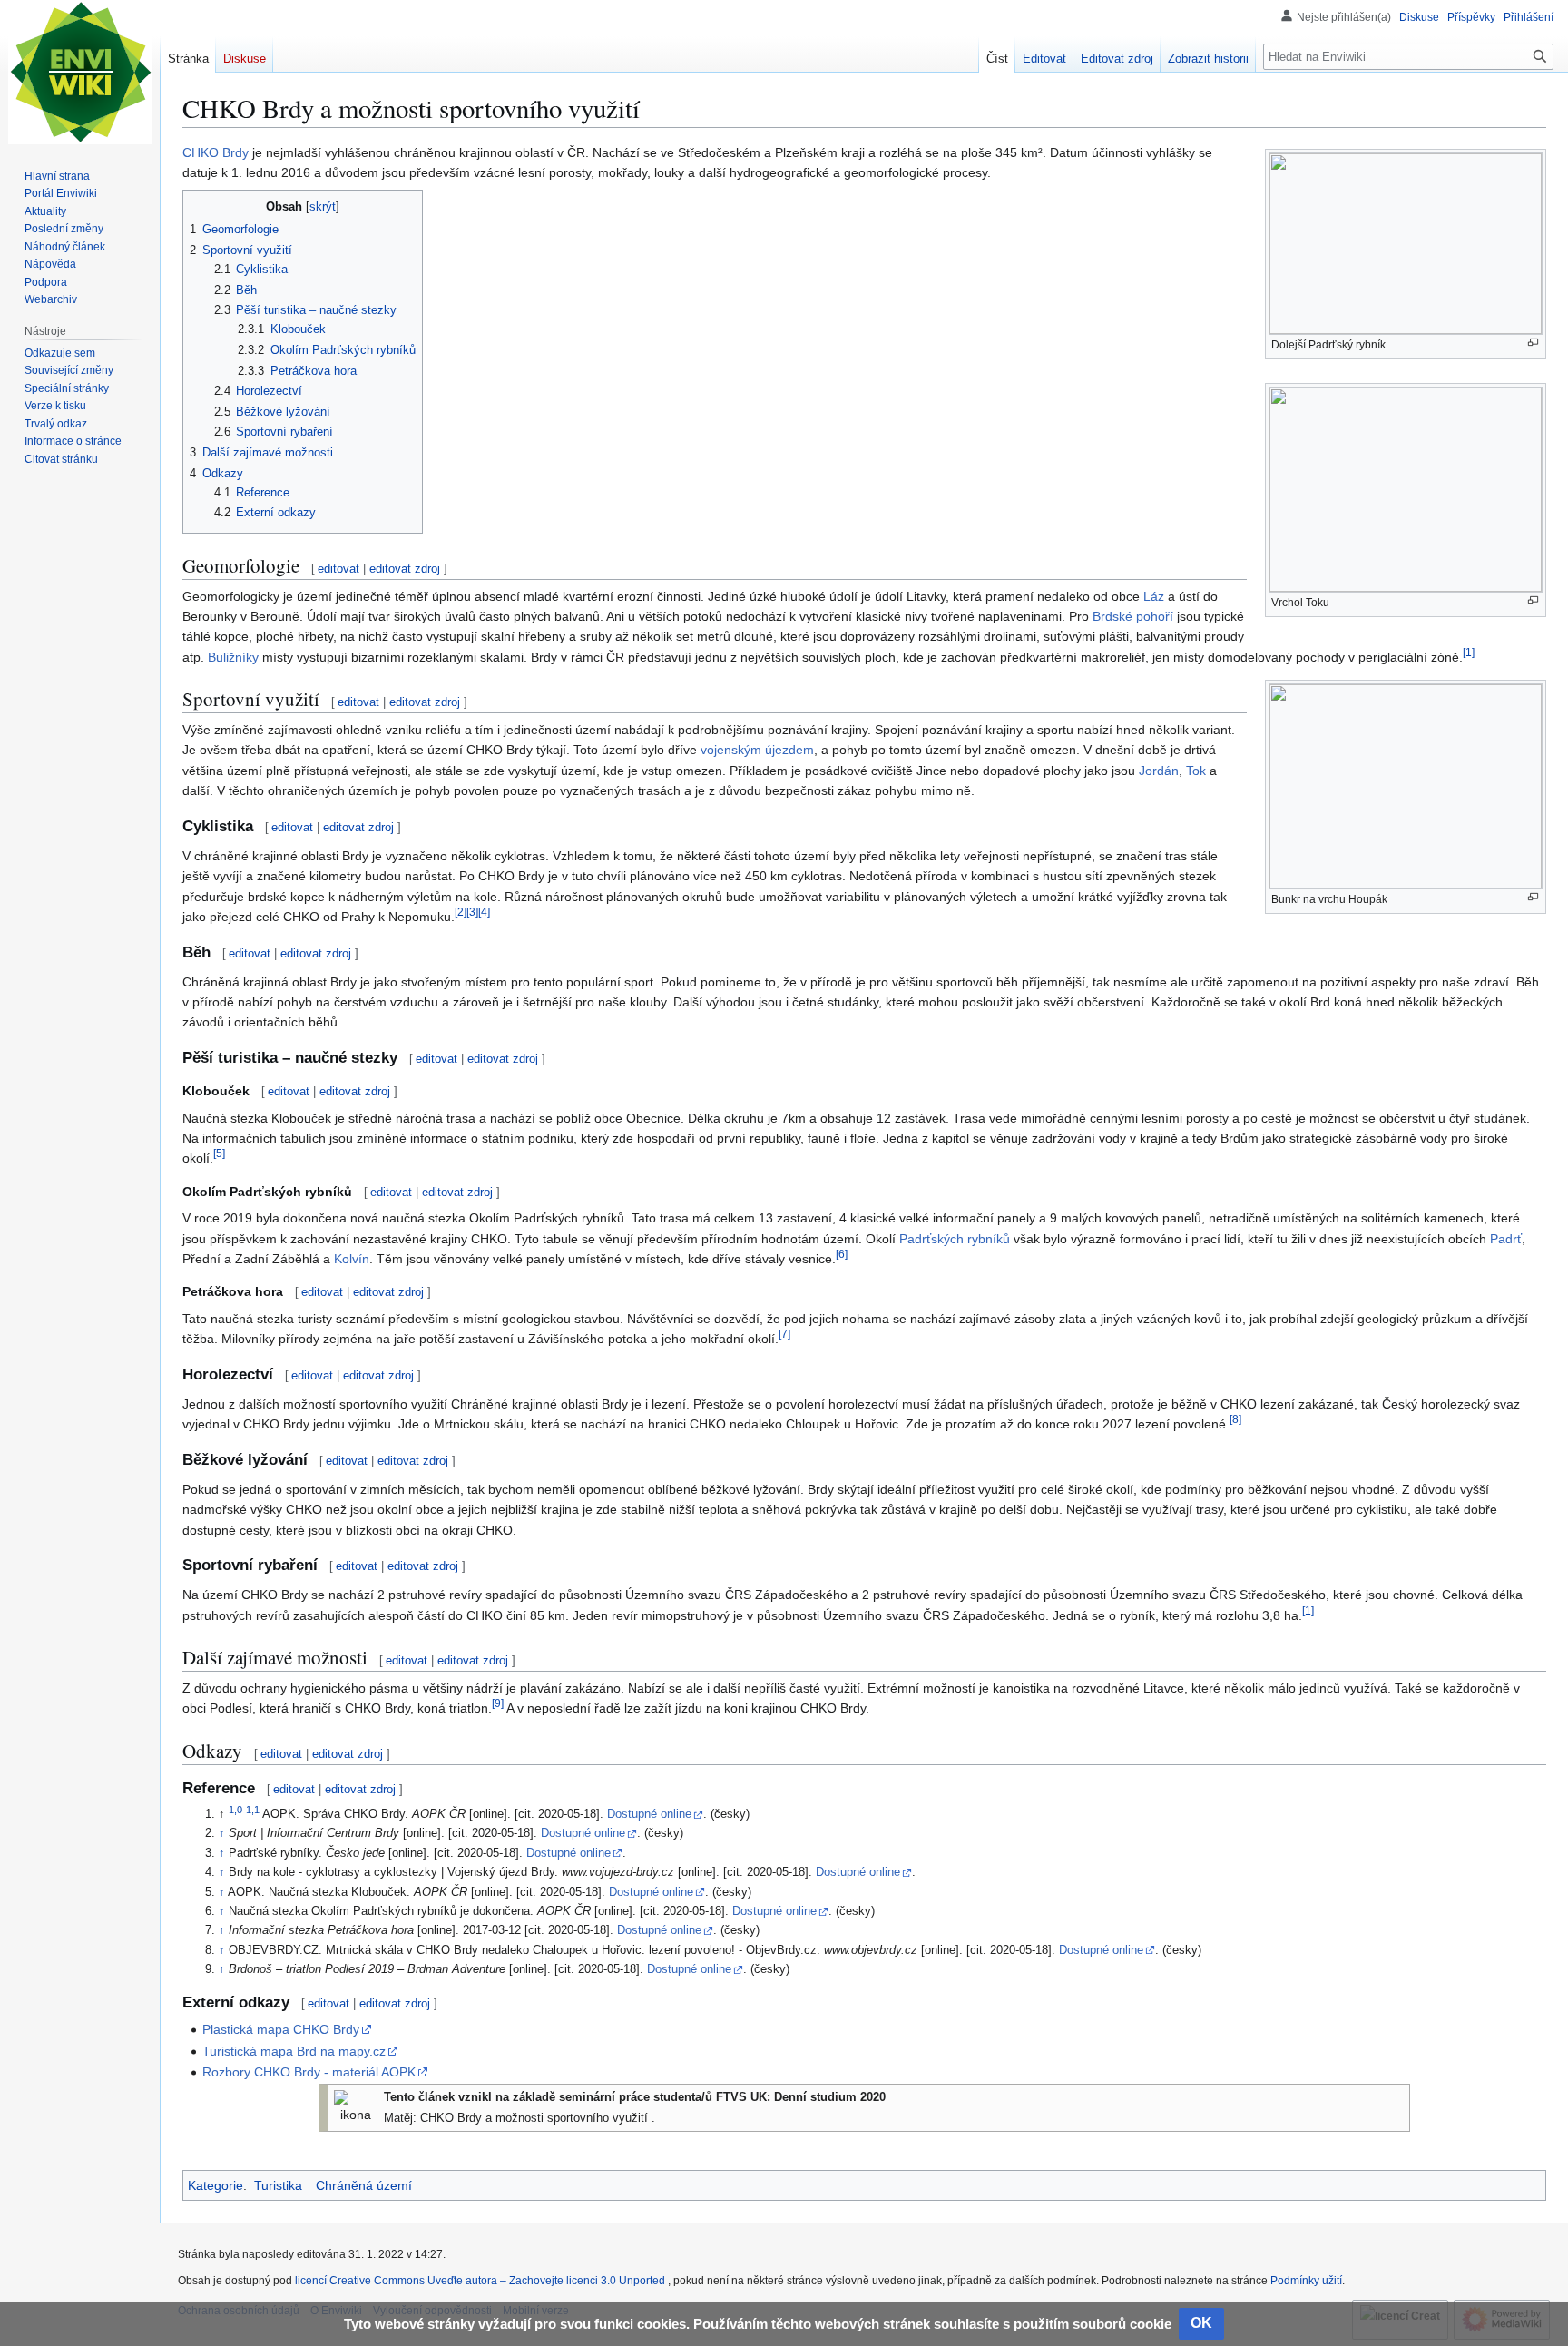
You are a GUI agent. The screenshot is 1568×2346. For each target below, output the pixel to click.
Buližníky (233, 657)
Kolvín (352, 1259)
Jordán (1159, 771)
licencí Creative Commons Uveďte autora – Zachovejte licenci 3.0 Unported (481, 2281)
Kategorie (216, 2185)
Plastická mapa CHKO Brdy (281, 2029)
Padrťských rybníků (955, 1239)
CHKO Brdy (216, 152)
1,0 (235, 1810)
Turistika (278, 2185)
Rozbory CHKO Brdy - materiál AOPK (309, 2072)
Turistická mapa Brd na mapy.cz (294, 2051)
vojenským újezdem (757, 750)
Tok (1196, 771)
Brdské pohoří (1133, 616)
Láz (1154, 596)
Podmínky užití (1306, 2281)
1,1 (253, 1810)
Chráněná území (364, 2185)
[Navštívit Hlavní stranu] (80, 73)
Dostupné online (649, 1814)
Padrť (1506, 1239)
